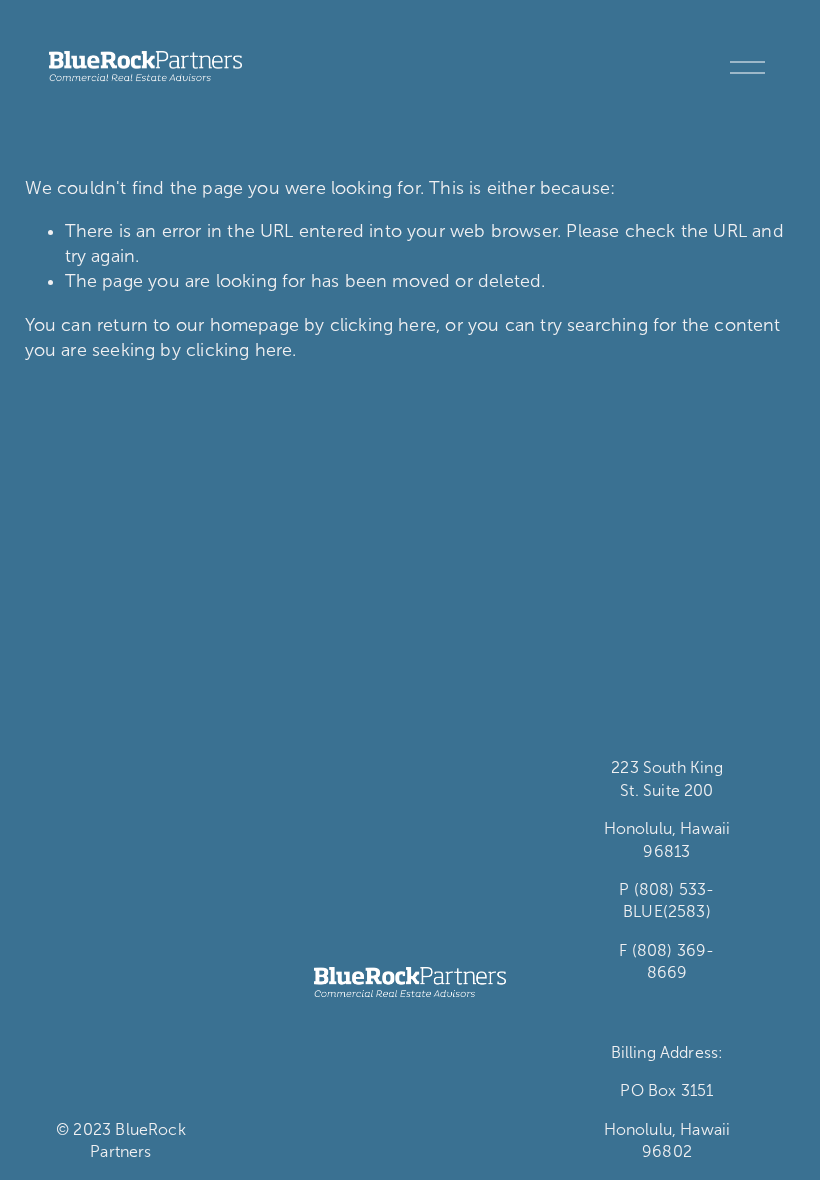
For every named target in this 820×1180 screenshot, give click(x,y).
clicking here (383, 325)
